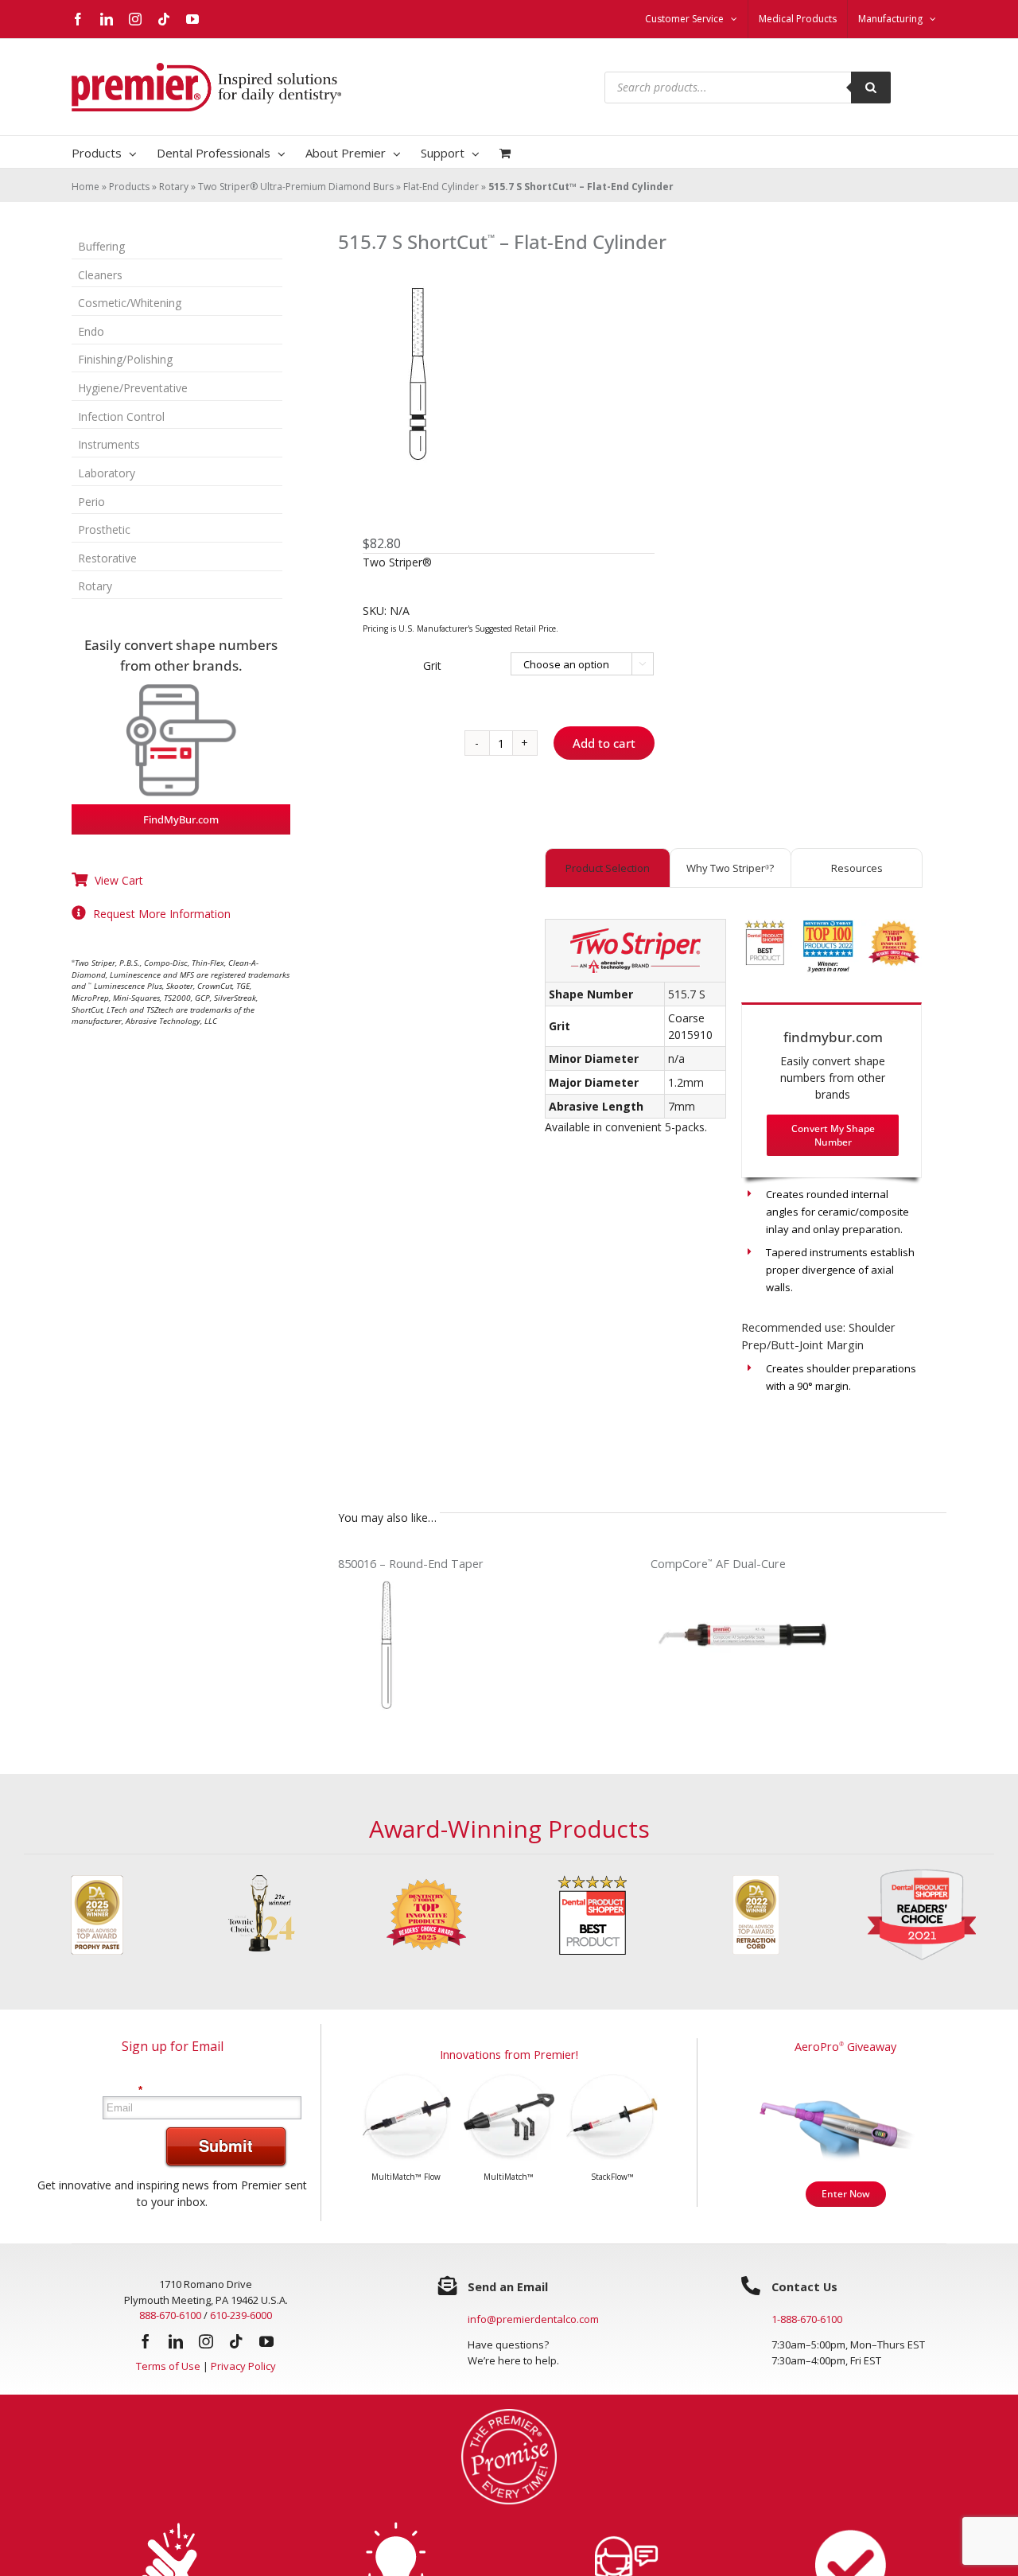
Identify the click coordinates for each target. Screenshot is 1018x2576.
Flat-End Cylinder (441, 187)
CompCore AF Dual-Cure (718, 1564)
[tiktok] (236, 2341)
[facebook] (146, 2341)
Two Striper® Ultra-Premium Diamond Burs (296, 187)
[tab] (607, 868)
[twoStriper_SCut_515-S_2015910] (484, 374)
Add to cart (604, 743)
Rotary (174, 187)
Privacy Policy (243, 2366)
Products (129, 187)
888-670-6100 (170, 2315)
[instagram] (206, 2341)
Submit (226, 2145)
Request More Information (162, 914)
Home (85, 187)
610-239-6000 (241, 2315)
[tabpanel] (733, 1176)
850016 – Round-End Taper (411, 1564)
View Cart (119, 880)
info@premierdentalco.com (533, 2319)
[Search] (871, 88)
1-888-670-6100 (807, 2319)
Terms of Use (168, 2366)
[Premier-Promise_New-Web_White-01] (509, 2414)
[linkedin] (176, 2341)
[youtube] (266, 2341)
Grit (432, 665)
